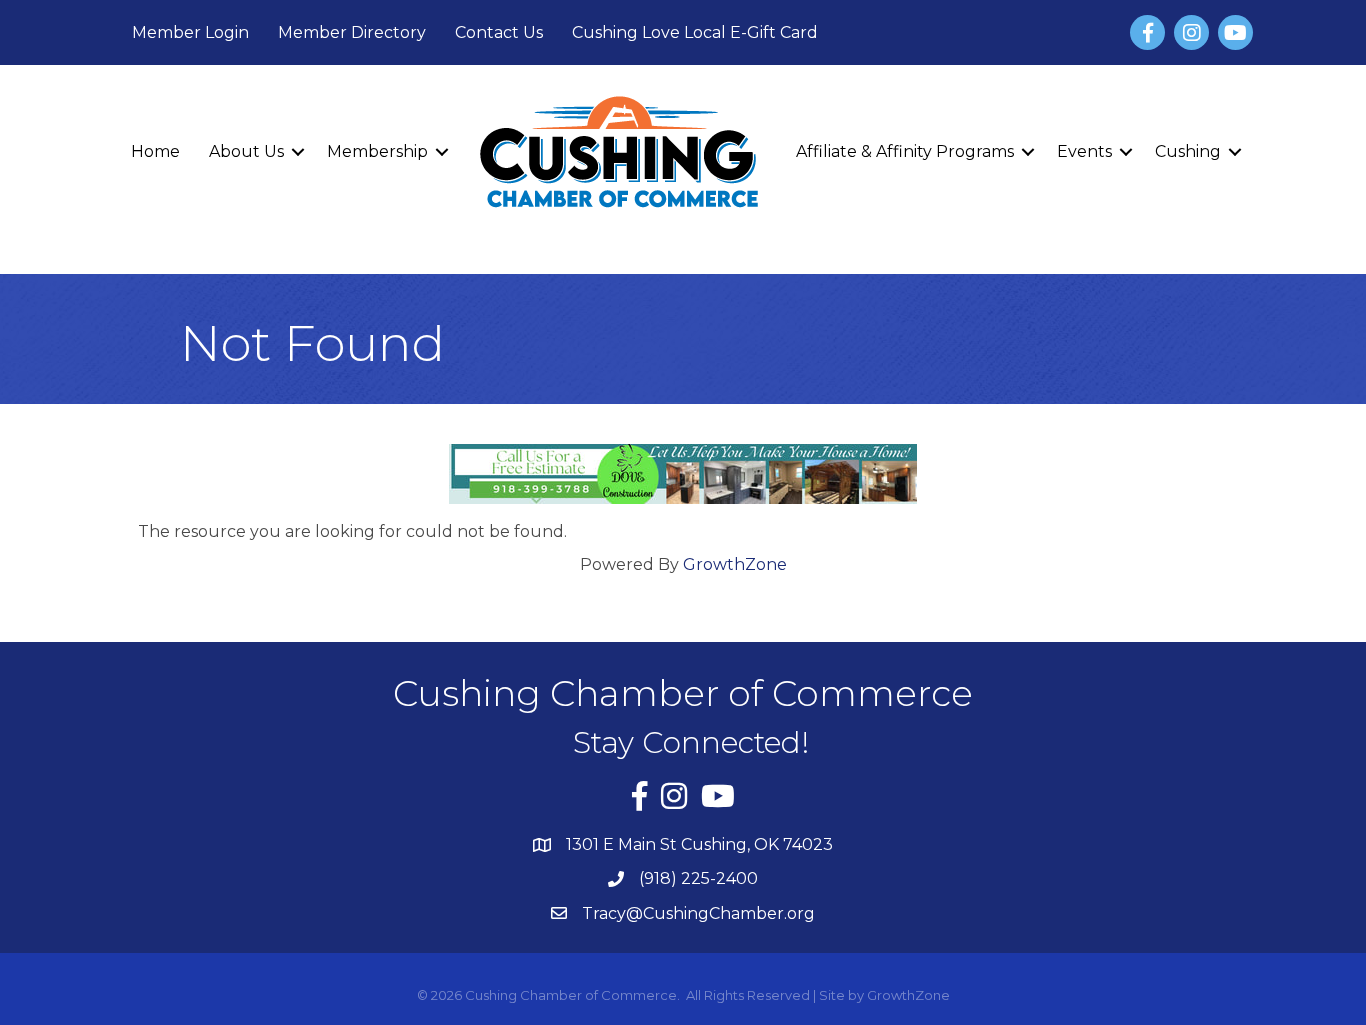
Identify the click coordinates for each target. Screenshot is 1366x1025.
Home (155, 151)
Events (1084, 151)
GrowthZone (735, 564)
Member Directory (352, 32)
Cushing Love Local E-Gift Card (695, 32)
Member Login (190, 32)
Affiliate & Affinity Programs (905, 151)
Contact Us (499, 32)
